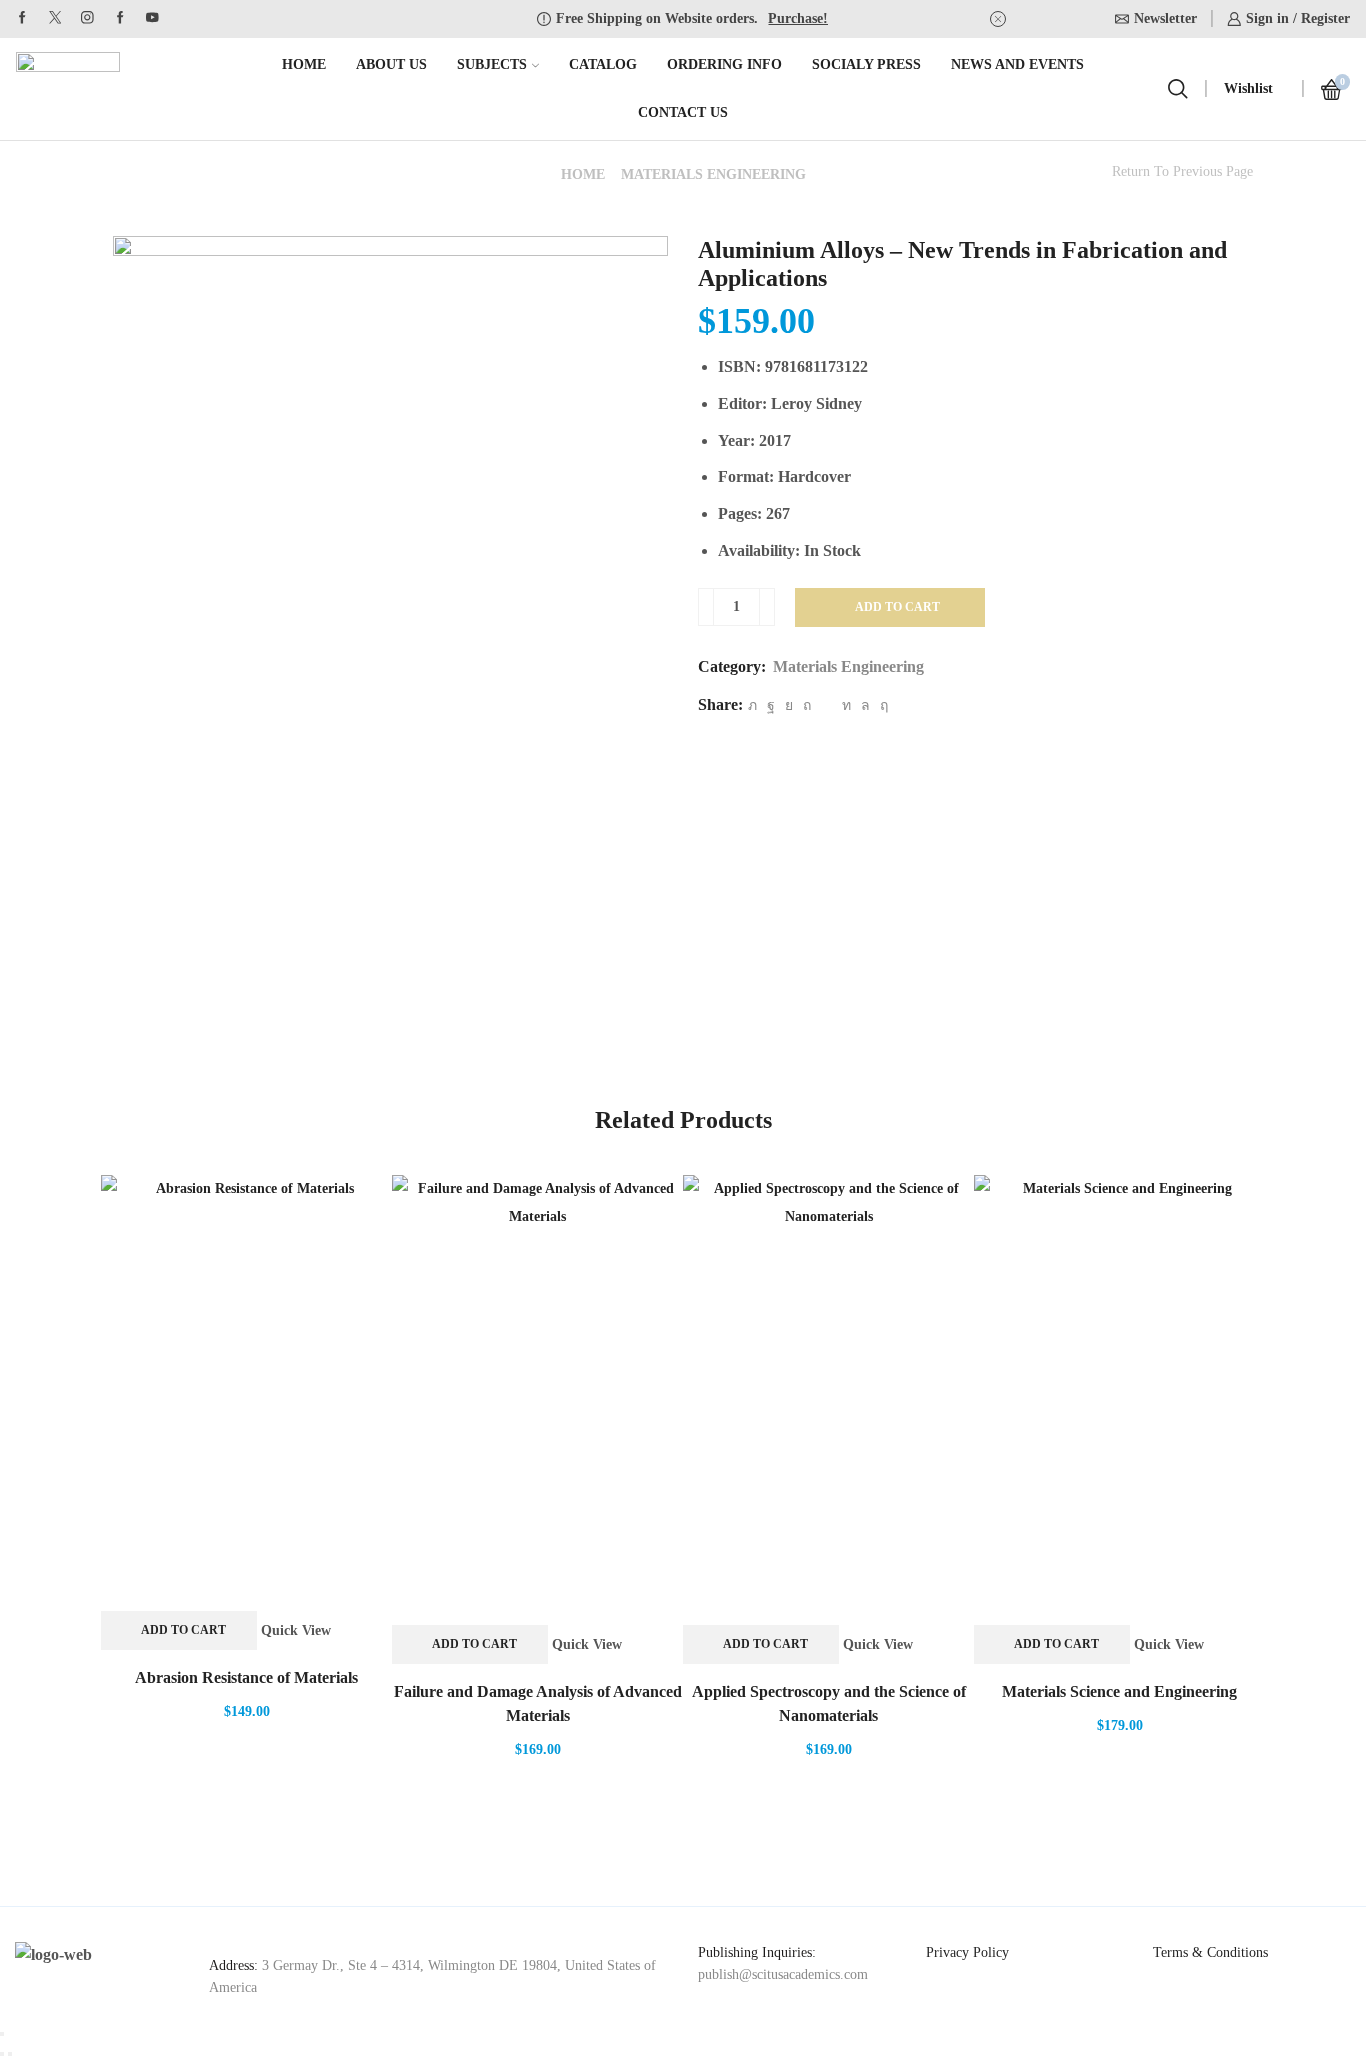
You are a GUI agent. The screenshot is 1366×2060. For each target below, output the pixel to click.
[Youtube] (152, 18)
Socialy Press (866, 64)
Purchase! (798, 18)
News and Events (1017, 64)
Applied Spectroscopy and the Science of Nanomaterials (829, 1703)
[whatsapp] (865, 705)
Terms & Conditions (1210, 1952)
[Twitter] (55, 18)
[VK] (789, 705)
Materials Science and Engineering (1119, 1691)
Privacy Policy (967, 1952)
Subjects (492, 64)
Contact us (683, 112)
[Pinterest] (807, 705)
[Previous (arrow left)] (2, 2054)
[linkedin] (846, 705)
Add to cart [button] (183, 1630)
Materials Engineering (713, 174)
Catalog (603, 64)
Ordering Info (724, 64)
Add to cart (897, 607)
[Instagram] (87, 18)
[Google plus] (120, 18)
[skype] (881, 705)
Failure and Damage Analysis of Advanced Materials (538, 1703)
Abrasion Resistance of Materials (246, 1677)
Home (304, 64)
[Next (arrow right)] (10, 2054)
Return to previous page (1182, 172)
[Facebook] (22, 18)
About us (391, 64)
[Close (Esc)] (2, 2034)
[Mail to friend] (826, 705)
